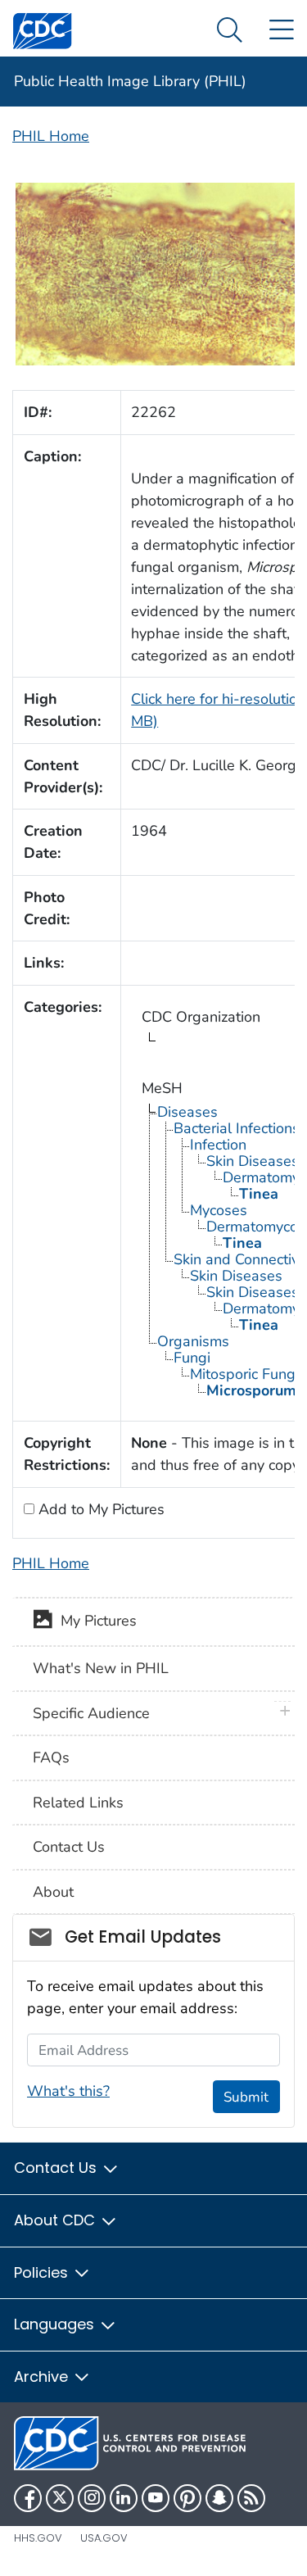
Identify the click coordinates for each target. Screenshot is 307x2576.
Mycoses (219, 1210)
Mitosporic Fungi (244, 1374)
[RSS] (251, 2498)
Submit (246, 2097)
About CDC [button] (56, 2220)
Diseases (187, 1112)
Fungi (192, 1358)
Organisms (193, 1341)
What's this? (68, 2091)
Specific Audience (91, 1713)
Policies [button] (43, 2272)
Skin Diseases (236, 1276)
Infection (218, 1145)
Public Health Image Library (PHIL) (130, 81)
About (53, 1892)
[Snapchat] (219, 2498)
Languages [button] (56, 2324)
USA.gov (104, 2538)
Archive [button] (43, 2376)
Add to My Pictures (99, 1509)
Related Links (78, 1803)
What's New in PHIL (101, 1668)
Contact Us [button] (57, 2168)
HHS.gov (38, 2538)
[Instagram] (92, 2498)
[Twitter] (60, 2498)
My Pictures (95, 1621)
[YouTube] (156, 2498)
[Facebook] (28, 2498)
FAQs (51, 1757)
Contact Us (69, 1847)
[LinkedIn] (124, 2498)
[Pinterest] (187, 2498)
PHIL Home (51, 136)
